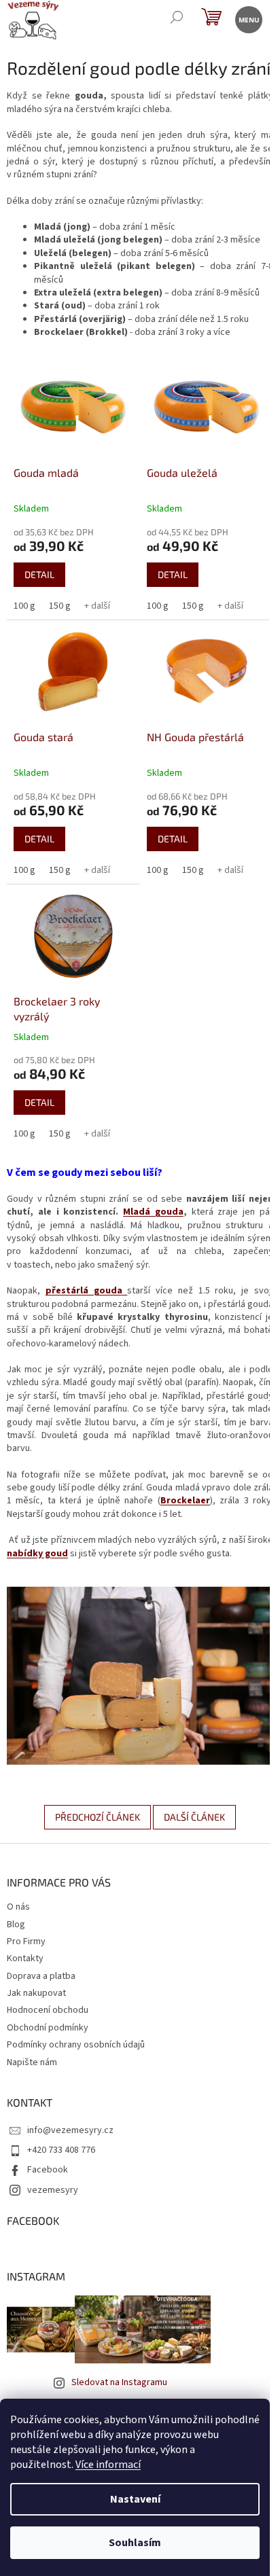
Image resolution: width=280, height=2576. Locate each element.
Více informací (108, 2465)
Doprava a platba (41, 1976)
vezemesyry (53, 2190)
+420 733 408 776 (61, 2150)
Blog (16, 1925)
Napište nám (32, 2062)
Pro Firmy (26, 1942)
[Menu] (248, 19)
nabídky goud (37, 1554)
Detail (39, 574)
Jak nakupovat (36, 1993)
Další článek (194, 1817)
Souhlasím (135, 2543)
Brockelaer (185, 1501)
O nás (18, 1907)
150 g (60, 606)
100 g (24, 606)
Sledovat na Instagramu (119, 2382)
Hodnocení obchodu (48, 2010)
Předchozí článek (98, 1817)
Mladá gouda (153, 1212)
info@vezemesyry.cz (70, 2130)
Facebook (48, 2170)
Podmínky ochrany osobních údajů (76, 2045)
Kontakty (25, 1958)
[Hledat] (176, 19)
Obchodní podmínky (48, 2028)
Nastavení (135, 2499)
